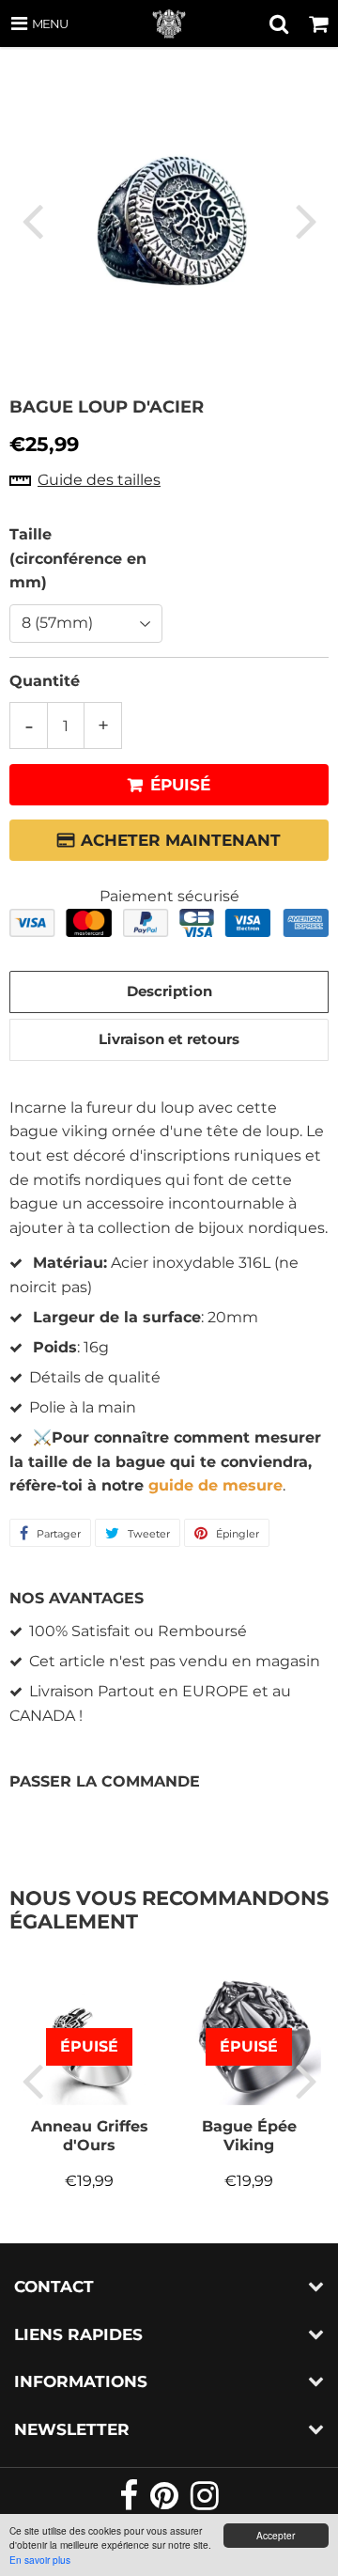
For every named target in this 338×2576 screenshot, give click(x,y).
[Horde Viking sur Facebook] (130, 2503)
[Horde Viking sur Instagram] (205, 2503)
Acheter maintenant (181, 840)
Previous (32, 220)
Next (306, 220)
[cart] (318, 23)
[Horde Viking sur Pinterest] (166, 2503)
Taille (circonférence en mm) (78, 558)
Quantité (45, 681)
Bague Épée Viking (249, 2136)
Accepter (276, 2535)
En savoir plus (40, 2560)
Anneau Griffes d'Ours (90, 2136)
